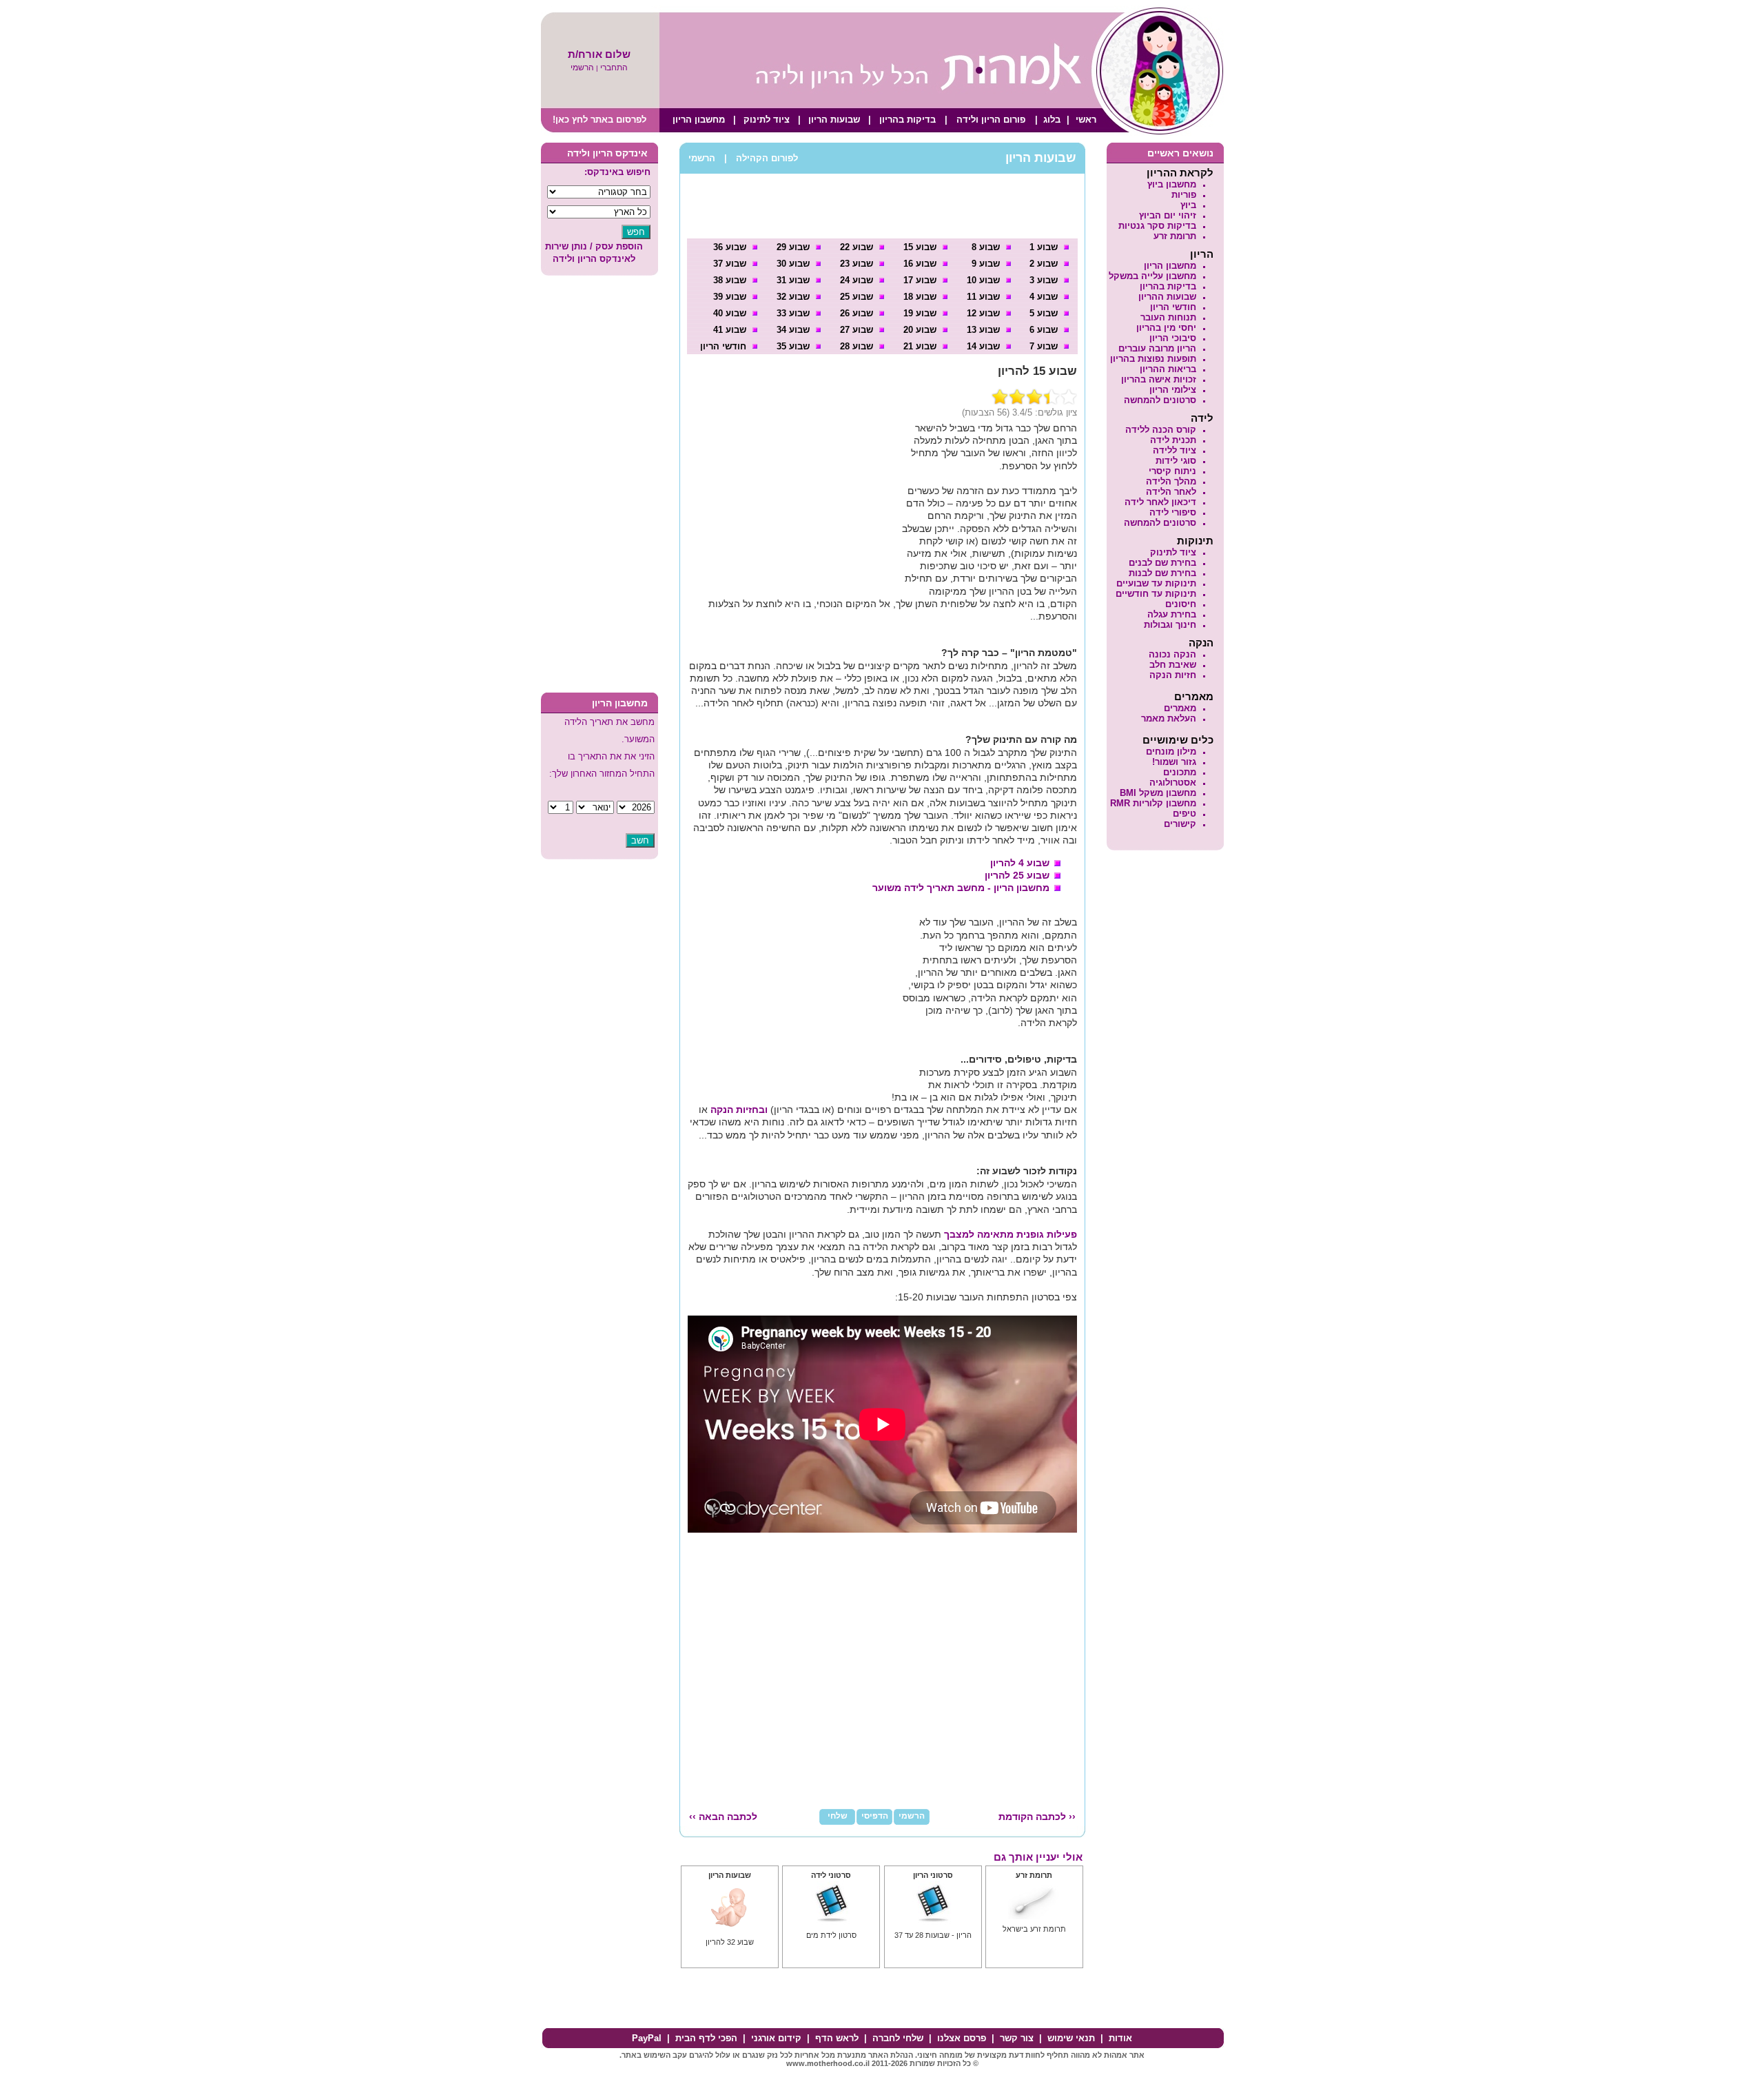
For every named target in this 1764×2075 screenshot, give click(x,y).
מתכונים (1180, 772)
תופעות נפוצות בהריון (1153, 359)
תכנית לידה (1173, 440)
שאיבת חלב (1173, 665)
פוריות (1184, 195)
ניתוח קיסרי (1172, 471)
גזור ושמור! (1174, 762)
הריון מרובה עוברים (1157, 348)
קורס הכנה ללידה (1161, 430)
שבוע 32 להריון (730, 1942)
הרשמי (582, 68)
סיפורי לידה (1173, 512)
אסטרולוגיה (1173, 783)
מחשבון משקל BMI (1158, 793)
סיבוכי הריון (1173, 338)
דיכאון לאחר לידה (1160, 502)
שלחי (838, 1816)
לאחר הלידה (1171, 492)
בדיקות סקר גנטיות (1157, 226)
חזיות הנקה (1173, 675)
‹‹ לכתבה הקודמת (1037, 1817)
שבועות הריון (834, 120)
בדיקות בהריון (907, 120)
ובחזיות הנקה (739, 1110)
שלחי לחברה (898, 2038)
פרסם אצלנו (962, 2038)
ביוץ (1188, 205)
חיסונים (1181, 604)
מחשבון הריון (699, 120)
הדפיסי (875, 1816)
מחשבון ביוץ (1172, 184)
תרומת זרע (1175, 236)
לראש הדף (837, 2038)
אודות (1120, 2038)
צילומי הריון (1173, 390)
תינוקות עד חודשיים (1156, 594)
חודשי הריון (1173, 307)
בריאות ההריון (1168, 369)
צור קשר (1017, 2038)
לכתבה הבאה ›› (723, 1817)
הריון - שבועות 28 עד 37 (933, 1935)
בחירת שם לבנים (1162, 563)
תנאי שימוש (1071, 2038)
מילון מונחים (1171, 752)
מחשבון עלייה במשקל (1152, 276)
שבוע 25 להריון (1017, 875)
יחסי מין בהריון (1166, 328)
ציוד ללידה (1175, 450)
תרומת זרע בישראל (1034, 1929)
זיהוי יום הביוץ (1168, 215)
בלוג (1052, 120)
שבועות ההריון (1167, 297)
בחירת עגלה (1172, 614)
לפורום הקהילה (767, 158)
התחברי (614, 68)
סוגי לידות (1176, 461)
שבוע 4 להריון (1020, 863)
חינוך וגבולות (1170, 625)
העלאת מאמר (1169, 718)
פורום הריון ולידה (991, 120)
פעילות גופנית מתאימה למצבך (1011, 1234)
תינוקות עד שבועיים (1156, 583)
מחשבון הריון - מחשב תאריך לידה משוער (961, 888)
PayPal (647, 2038)
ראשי (1086, 120)
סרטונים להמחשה (1160, 400)
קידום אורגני (776, 2038)
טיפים (1184, 814)
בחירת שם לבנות (1162, 573)
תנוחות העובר (1168, 317)
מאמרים (1180, 708)
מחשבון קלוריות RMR (1153, 803)
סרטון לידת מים (831, 1935)
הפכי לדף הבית (706, 2038)
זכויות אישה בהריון (1159, 379)
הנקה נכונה (1172, 654)
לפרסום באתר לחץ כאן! (599, 120)
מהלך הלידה (1171, 481)
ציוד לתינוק (767, 120)
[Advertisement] (599, 486)
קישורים (1180, 824)
